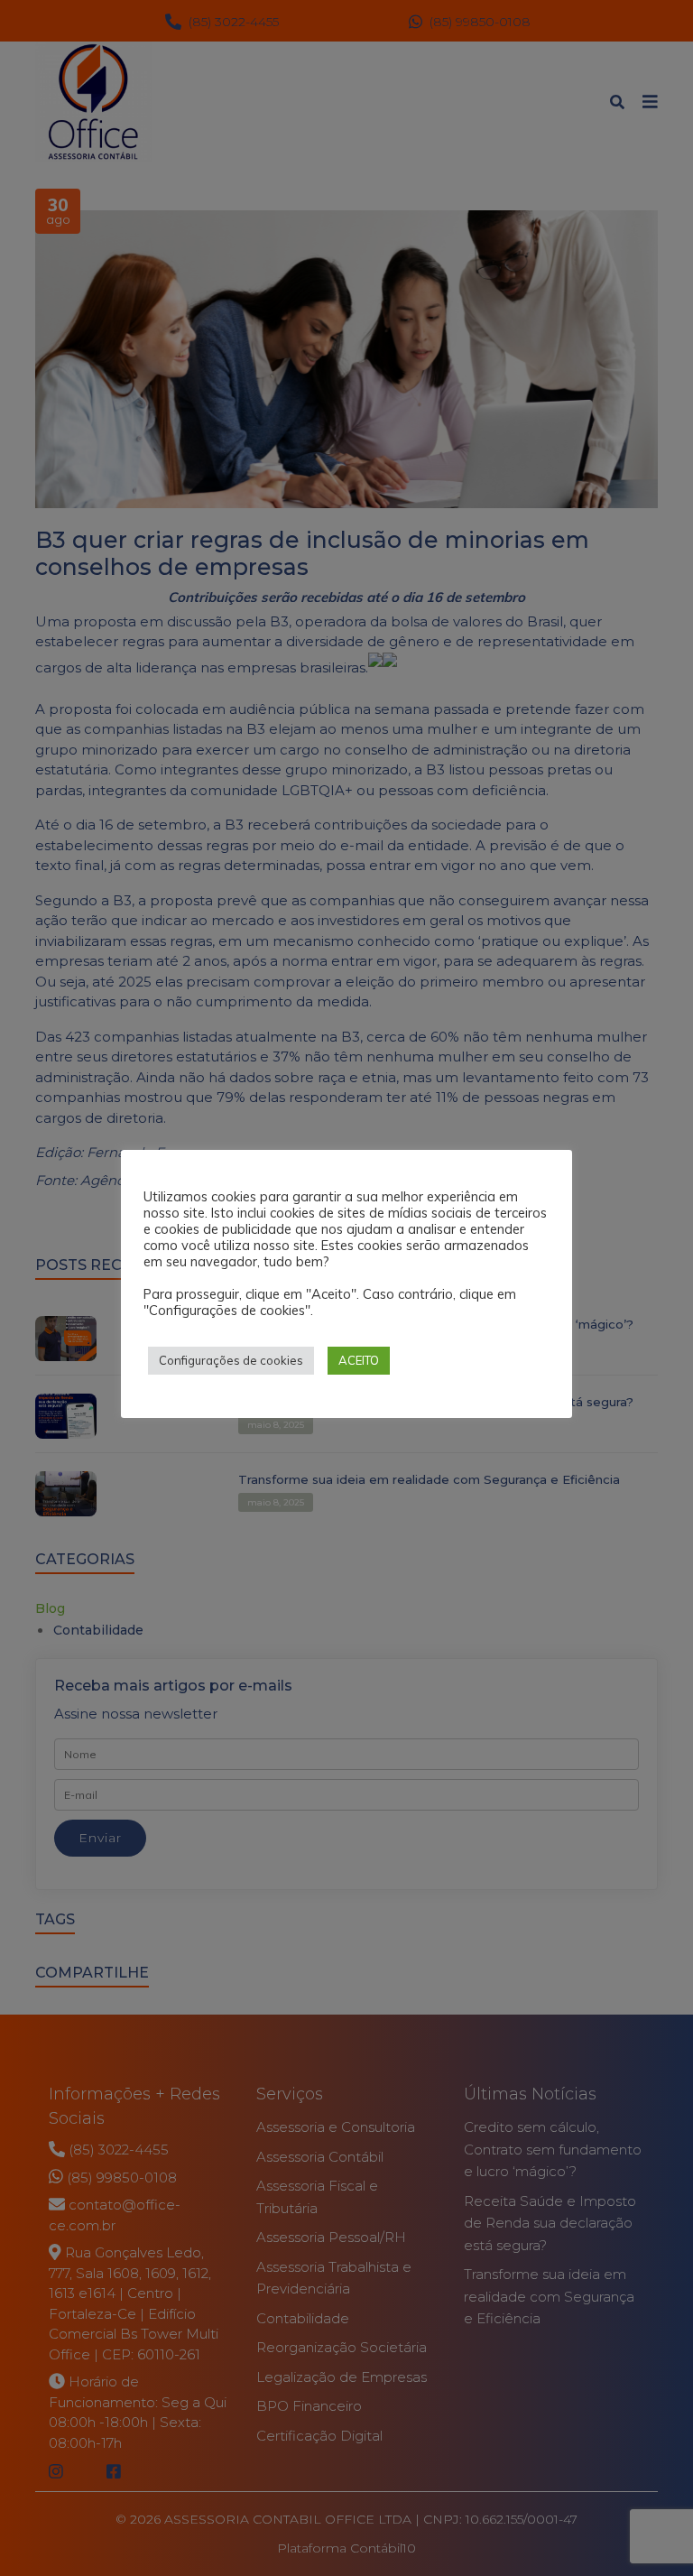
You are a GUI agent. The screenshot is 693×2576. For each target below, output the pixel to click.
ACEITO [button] (359, 1360)
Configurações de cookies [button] (231, 1360)
